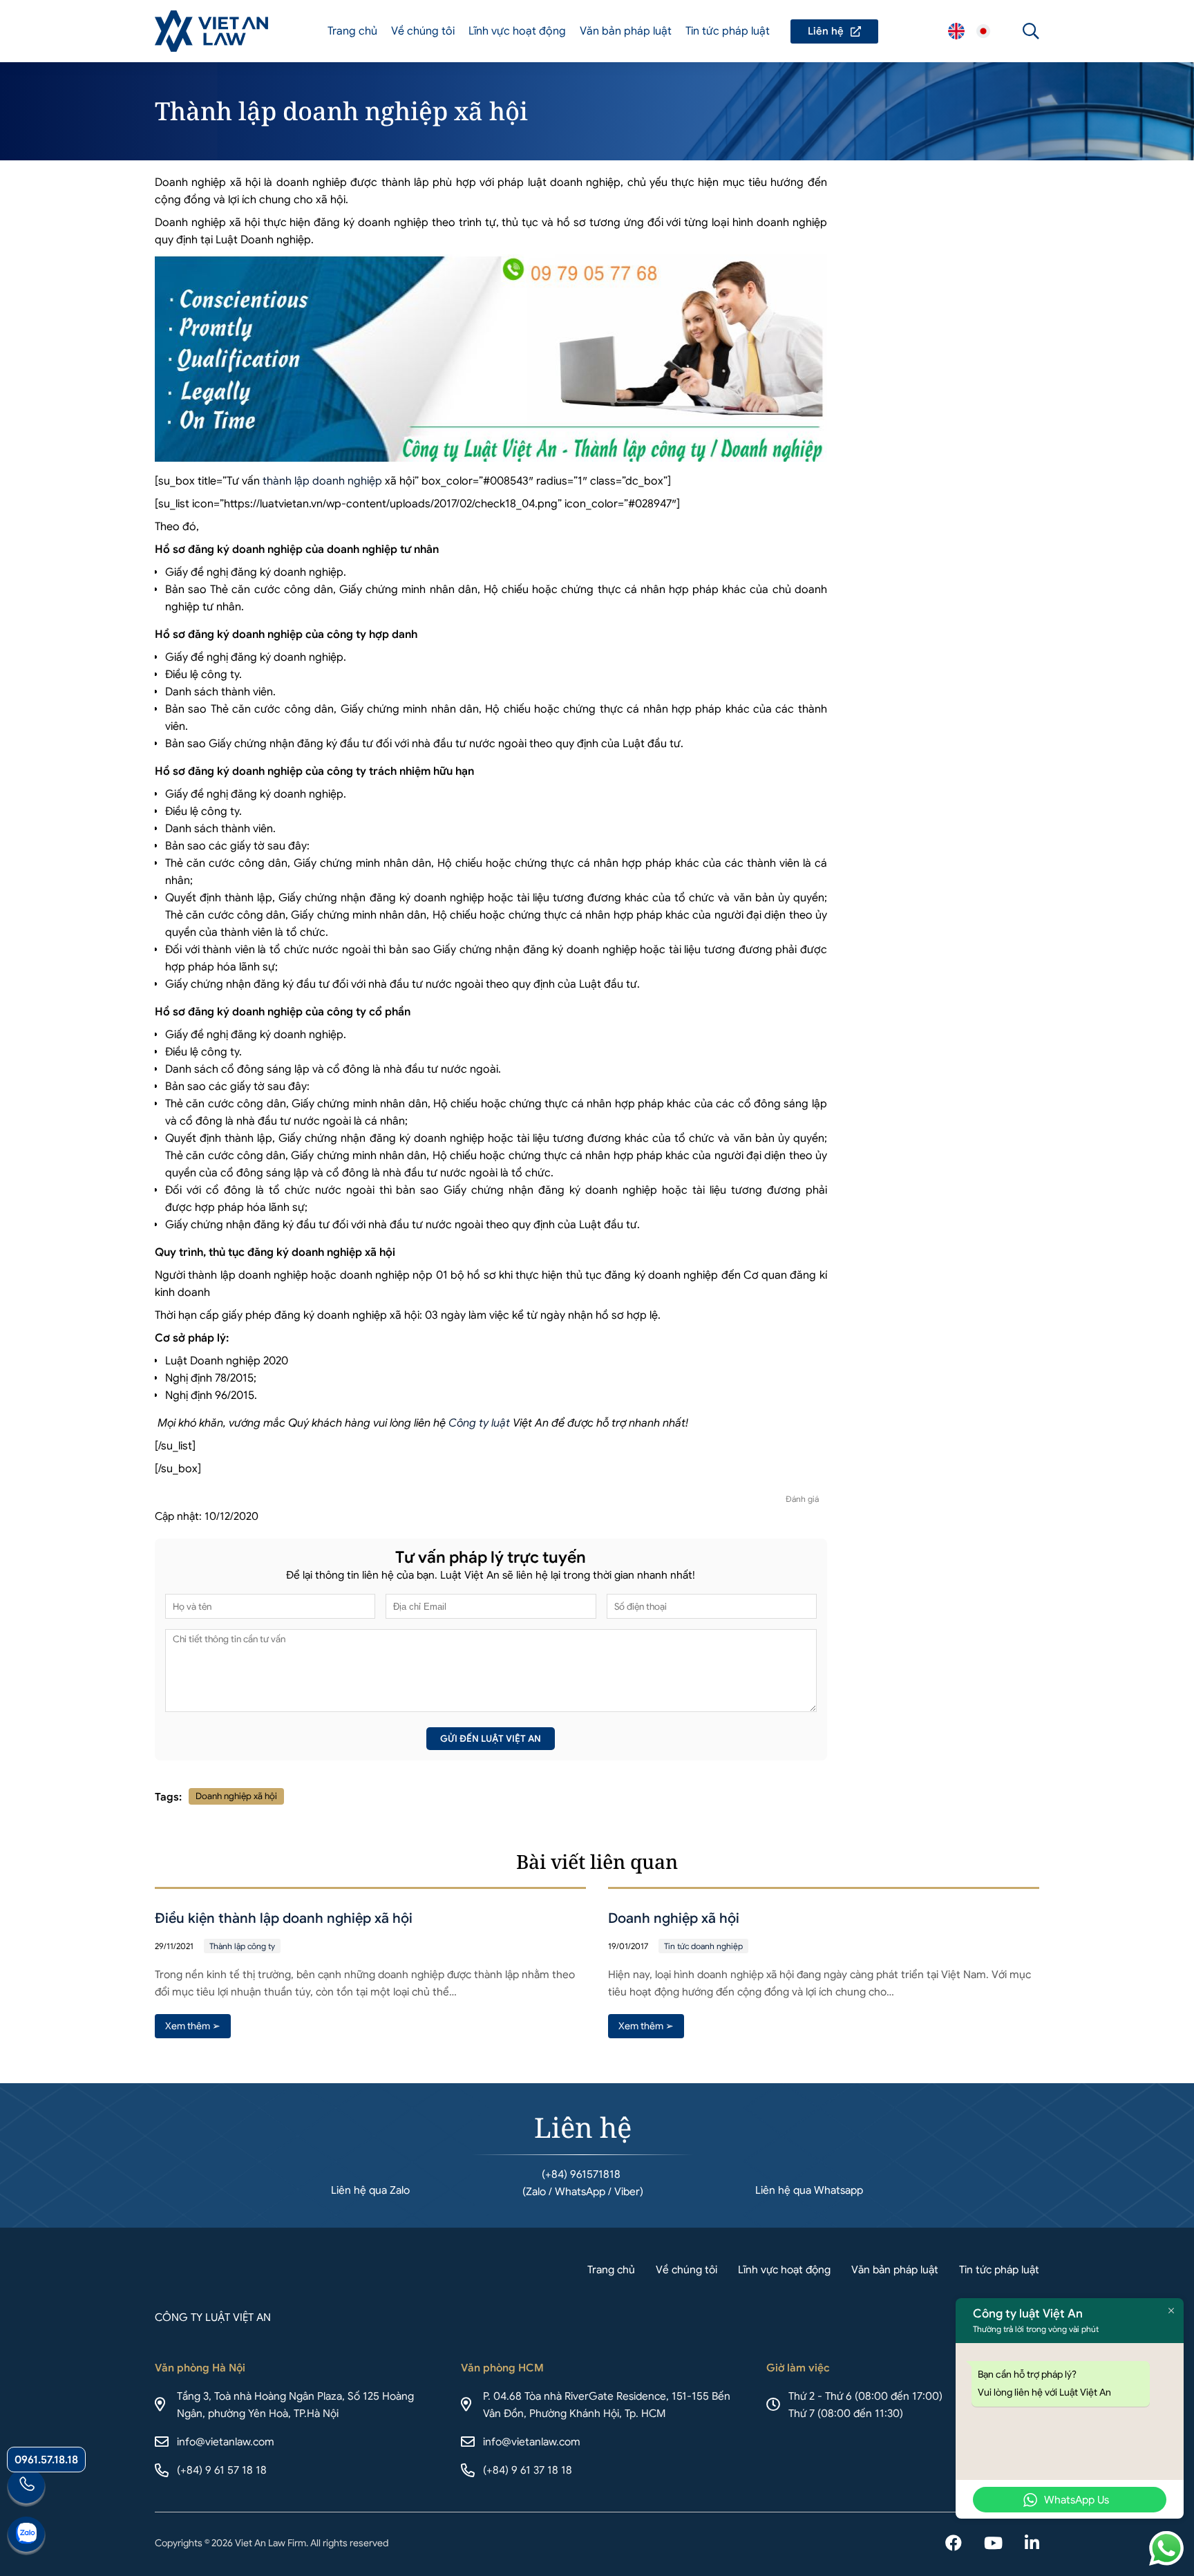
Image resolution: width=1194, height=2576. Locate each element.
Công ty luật (479, 1423)
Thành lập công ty (242, 1946)
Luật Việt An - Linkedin (1032, 2544)
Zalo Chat (26, 2536)
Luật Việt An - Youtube (993, 2544)
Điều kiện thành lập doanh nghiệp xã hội (284, 1918)
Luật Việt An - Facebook (954, 2544)
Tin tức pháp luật (728, 31)
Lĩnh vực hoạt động (517, 31)
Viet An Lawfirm (956, 31)
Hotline (26, 2488)
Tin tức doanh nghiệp (703, 1946)
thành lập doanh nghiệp (322, 481)
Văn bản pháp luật (626, 31)
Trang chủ (352, 31)
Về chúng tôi (423, 31)
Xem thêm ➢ (193, 2026)
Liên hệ (834, 31)
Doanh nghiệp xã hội (236, 1796)
